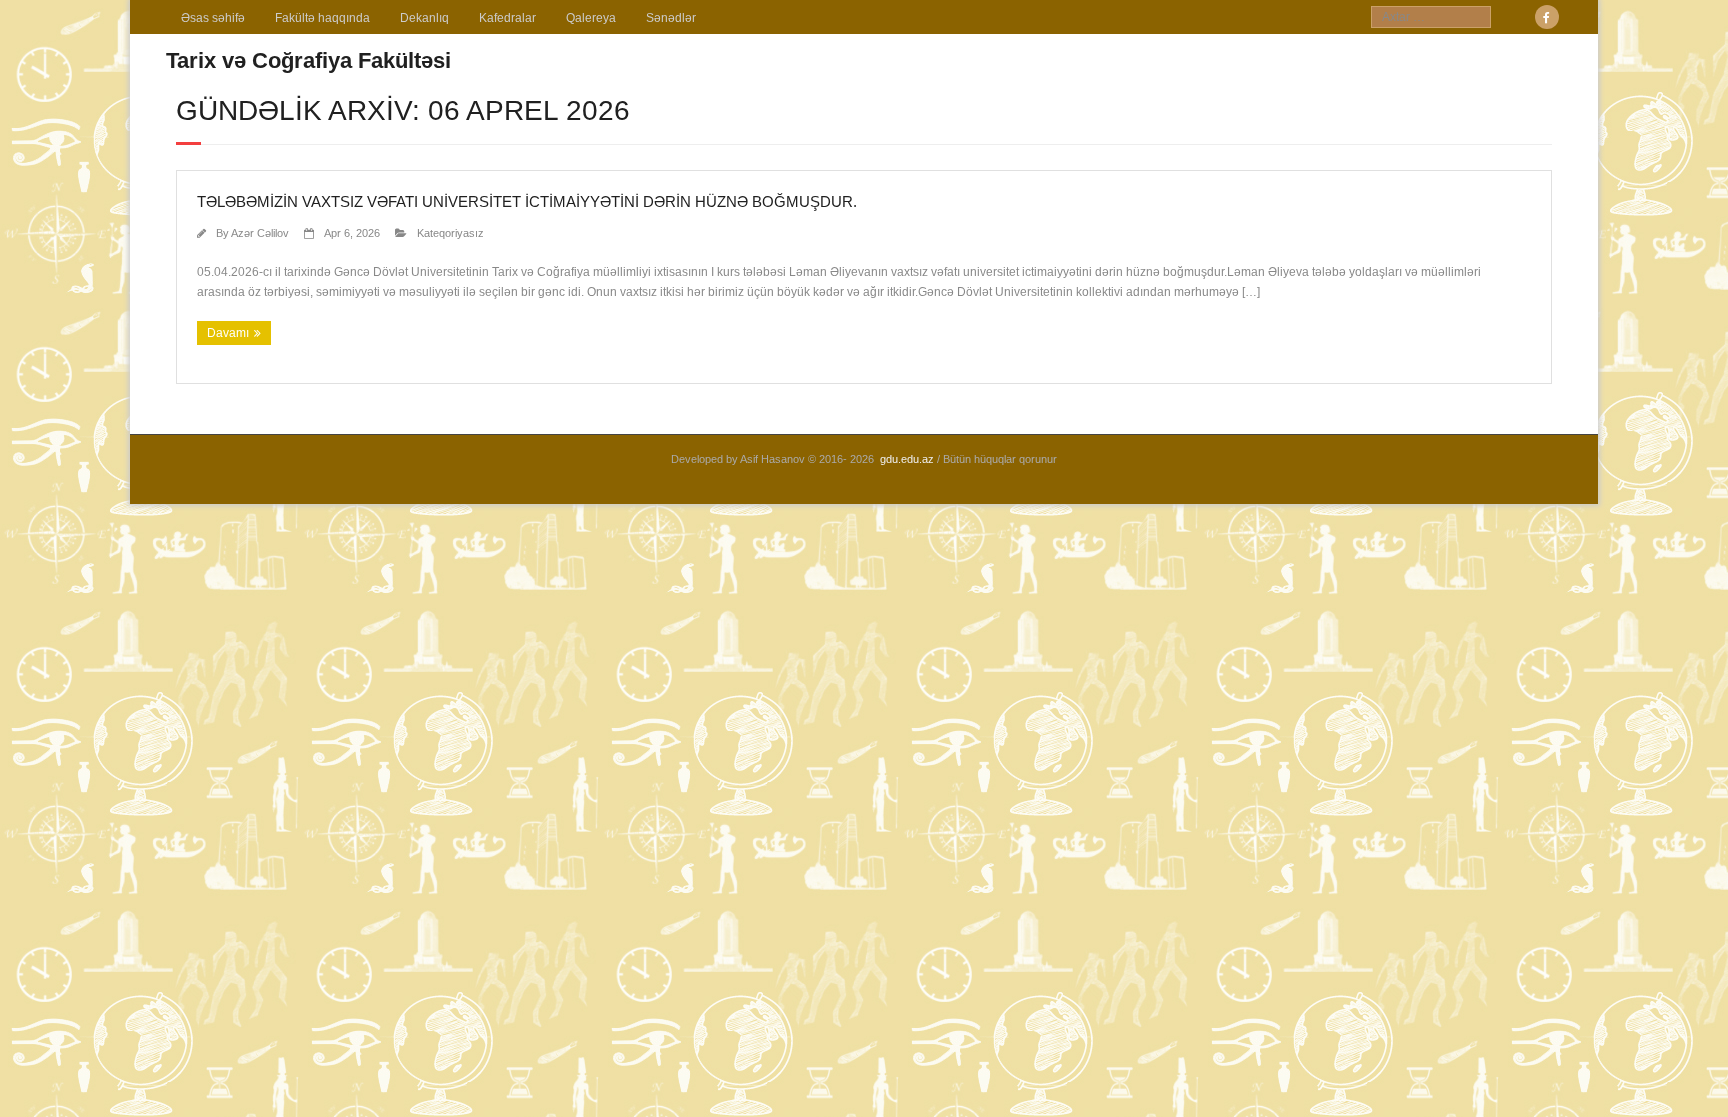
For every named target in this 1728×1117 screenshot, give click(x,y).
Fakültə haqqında (322, 18)
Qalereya (591, 18)
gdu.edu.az (907, 459)
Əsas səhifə (213, 18)
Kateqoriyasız (450, 233)
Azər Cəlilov (260, 233)
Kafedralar (507, 18)
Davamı (228, 333)
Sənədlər (671, 18)
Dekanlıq (424, 18)
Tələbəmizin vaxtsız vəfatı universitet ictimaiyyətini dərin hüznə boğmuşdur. (527, 201)
